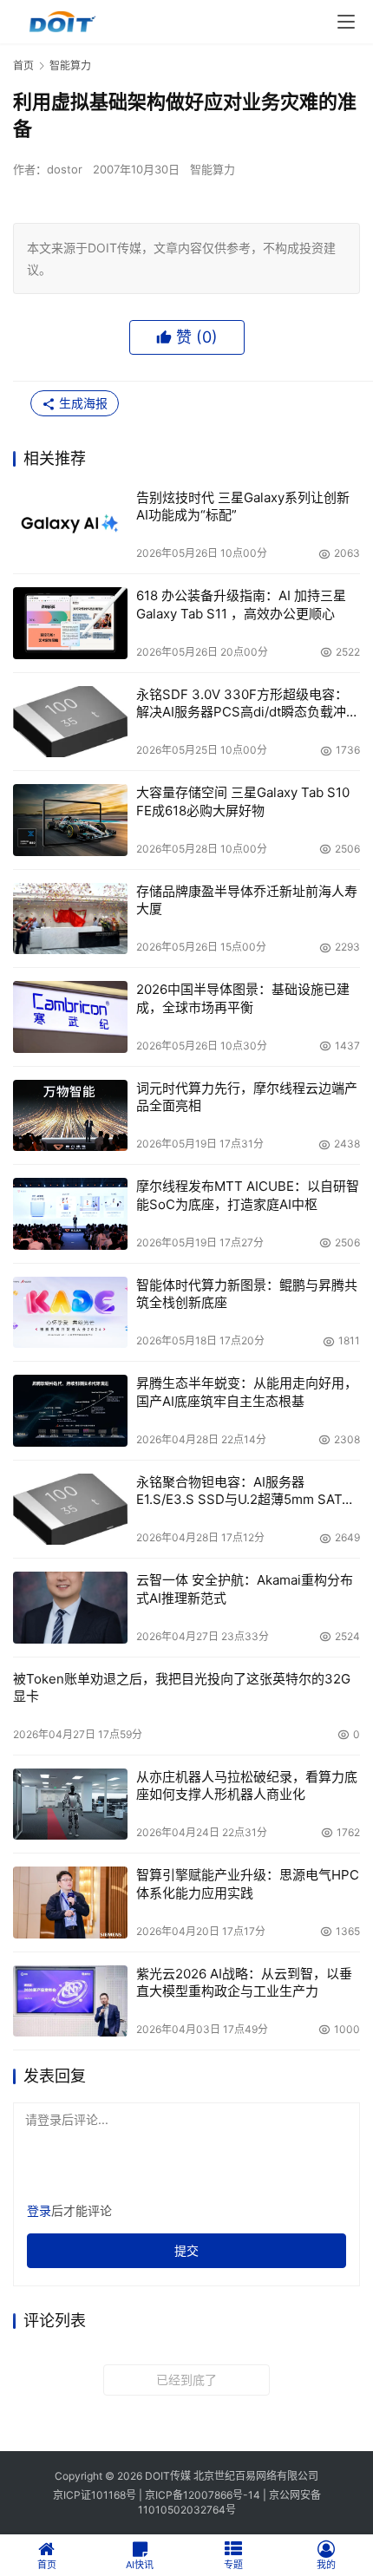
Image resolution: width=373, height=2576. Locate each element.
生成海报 (82, 403)
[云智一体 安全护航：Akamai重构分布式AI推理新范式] (70, 1608)
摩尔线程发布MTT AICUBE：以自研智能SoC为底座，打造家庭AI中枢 (248, 1195)
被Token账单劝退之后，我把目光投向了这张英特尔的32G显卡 (182, 1687)
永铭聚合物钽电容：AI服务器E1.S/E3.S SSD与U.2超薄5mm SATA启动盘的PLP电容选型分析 (243, 1491)
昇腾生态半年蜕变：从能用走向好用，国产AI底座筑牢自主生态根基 (247, 1392)
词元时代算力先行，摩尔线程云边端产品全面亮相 (247, 1097)
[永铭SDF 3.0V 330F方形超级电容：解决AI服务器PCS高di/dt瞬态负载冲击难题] (70, 722)
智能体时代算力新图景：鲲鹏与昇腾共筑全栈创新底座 (247, 1294)
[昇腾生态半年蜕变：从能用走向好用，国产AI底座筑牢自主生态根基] (70, 1411)
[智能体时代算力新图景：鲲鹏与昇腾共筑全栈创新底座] (70, 1313)
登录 (39, 2210)
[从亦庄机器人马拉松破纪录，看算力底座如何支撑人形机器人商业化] (70, 1805)
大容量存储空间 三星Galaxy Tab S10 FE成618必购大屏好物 (243, 801)
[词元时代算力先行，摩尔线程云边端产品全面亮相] (70, 1116)
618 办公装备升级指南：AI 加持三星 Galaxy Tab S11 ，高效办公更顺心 (241, 604)
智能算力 (213, 169)
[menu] (346, 22)
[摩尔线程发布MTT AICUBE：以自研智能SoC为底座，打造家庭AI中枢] (70, 1214)
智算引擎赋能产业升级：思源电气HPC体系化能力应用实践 (248, 1883)
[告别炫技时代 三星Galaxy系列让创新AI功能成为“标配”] (70, 525)
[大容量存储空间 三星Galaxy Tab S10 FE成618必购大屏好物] (70, 820)
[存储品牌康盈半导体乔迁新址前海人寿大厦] (70, 919)
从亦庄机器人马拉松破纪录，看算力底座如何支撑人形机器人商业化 (247, 1785)
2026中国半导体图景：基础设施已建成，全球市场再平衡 (243, 998)
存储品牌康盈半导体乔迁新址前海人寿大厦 (247, 900)
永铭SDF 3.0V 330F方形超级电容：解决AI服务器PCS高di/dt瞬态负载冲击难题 (248, 704)
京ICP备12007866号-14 (203, 2495)
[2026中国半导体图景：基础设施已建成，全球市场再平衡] (70, 1017)
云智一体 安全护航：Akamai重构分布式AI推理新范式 (245, 1589)
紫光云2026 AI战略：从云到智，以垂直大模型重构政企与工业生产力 (244, 1982)
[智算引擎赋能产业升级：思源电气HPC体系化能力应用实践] (70, 1903)
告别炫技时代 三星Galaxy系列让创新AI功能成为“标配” (243, 506)
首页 (23, 65)
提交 (186, 2250)
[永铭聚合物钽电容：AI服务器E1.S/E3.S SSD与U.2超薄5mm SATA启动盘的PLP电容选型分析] (70, 1510)
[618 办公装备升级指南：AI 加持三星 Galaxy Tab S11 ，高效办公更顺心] (70, 623)
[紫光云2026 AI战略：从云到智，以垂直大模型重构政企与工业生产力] (70, 2001)
